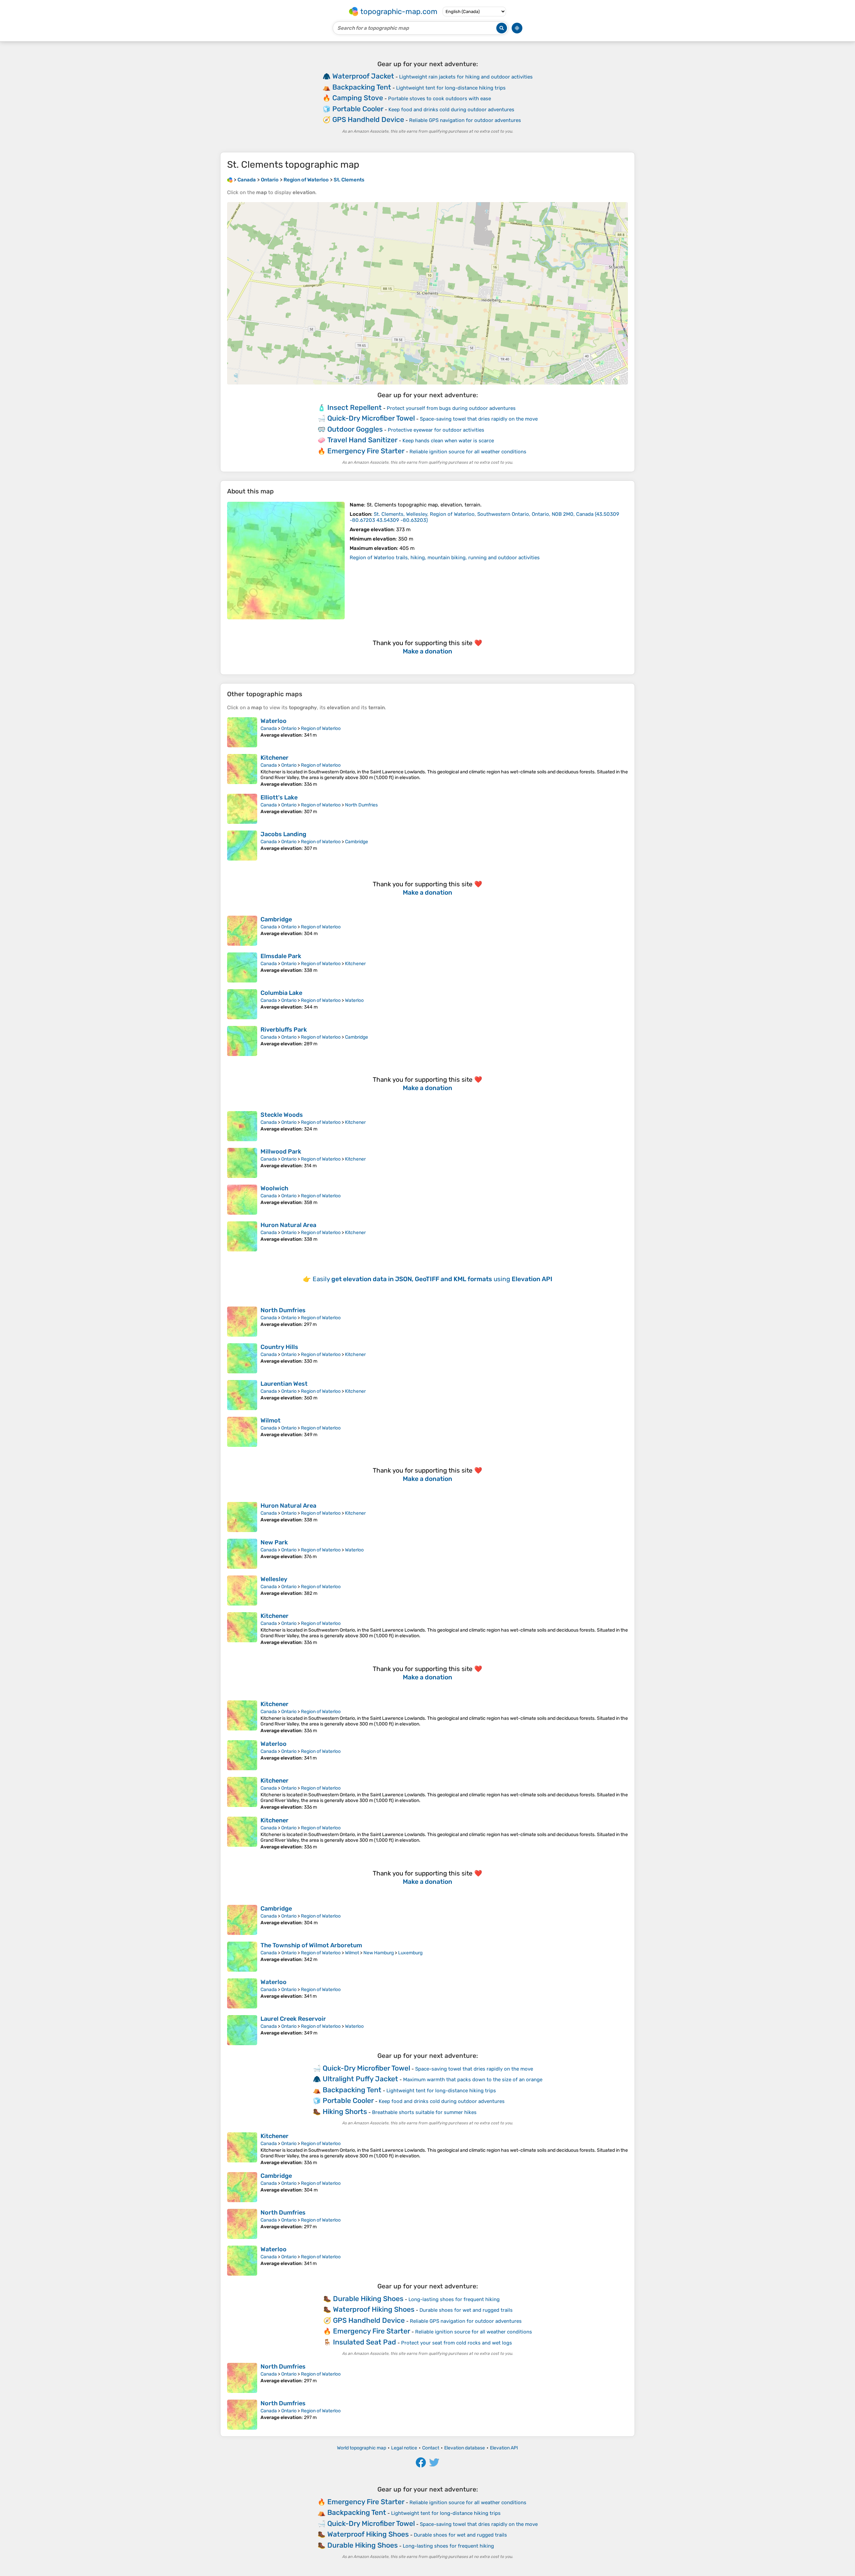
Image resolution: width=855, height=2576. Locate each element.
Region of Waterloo (321, 728)
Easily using (433, 1279)
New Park (274, 1542)
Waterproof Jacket (363, 76)
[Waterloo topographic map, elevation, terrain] (242, 732)
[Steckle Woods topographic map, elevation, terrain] (242, 1126)
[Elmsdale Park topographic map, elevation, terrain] (242, 967)
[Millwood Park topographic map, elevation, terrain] (242, 1163)
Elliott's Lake (279, 797)
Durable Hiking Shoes (368, 2299)
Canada (269, 728)
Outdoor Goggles (355, 429)
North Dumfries (361, 805)
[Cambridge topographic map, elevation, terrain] (242, 931)
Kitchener (275, 758)
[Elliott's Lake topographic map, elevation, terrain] (242, 809)
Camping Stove (358, 98)
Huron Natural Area (288, 1225)
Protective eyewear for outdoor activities (436, 430)
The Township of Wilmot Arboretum (311, 1945)
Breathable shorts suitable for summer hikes (424, 2112)
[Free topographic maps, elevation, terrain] (230, 180)
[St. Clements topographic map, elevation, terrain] (286, 561)
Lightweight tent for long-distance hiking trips (451, 88)
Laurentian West (284, 1384)
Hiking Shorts (345, 2111)
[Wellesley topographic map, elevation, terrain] (242, 1590)
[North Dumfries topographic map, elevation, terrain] (242, 1322)
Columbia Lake (281, 993)
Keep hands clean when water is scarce (448, 441)
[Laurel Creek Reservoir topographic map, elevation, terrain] (242, 2030)
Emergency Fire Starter (366, 451)
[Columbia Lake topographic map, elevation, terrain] (242, 1004)
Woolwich (274, 1188)
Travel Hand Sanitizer (362, 440)
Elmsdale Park (281, 956)
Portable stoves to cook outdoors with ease (440, 99)
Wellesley (274, 1579)
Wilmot (271, 1420)
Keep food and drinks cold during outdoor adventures (451, 110)
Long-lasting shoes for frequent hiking (454, 2299)
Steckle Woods (282, 1115)
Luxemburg (410, 1953)
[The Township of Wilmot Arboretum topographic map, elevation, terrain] (242, 1957)
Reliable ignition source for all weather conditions (468, 452)
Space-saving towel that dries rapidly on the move (479, 419)
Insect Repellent (355, 407)
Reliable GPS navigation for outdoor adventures (465, 120)
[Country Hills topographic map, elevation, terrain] (242, 1358)
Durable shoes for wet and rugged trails (466, 2310)
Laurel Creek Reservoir (293, 2019)
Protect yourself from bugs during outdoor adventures (451, 408)
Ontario (289, 728)
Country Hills (279, 1347)
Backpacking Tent (362, 87)
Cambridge (357, 842)
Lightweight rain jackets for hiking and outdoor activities (466, 77)
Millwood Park (281, 1152)
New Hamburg (379, 1953)
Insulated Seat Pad (365, 2342)
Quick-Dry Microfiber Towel (371, 418)
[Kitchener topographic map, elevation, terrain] (242, 771)
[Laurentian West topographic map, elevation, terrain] (242, 1395)
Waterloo (274, 721)
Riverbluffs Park (284, 1030)
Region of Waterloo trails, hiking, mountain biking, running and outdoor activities (445, 558)
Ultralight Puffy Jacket (360, 2079)
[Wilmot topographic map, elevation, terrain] (242, 1432)
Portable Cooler (358, 109)
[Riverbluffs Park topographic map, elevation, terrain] (242, 1041)
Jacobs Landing (283, 834)
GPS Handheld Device (368, 119)
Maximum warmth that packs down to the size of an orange (473, 2080)
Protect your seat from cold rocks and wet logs (457, 2343)
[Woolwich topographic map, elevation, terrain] (242, 1200)
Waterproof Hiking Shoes (374, 2309)
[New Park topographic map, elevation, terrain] (242, 1554)
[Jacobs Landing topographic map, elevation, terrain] (242, 846)
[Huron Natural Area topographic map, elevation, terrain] (242, 1236)
